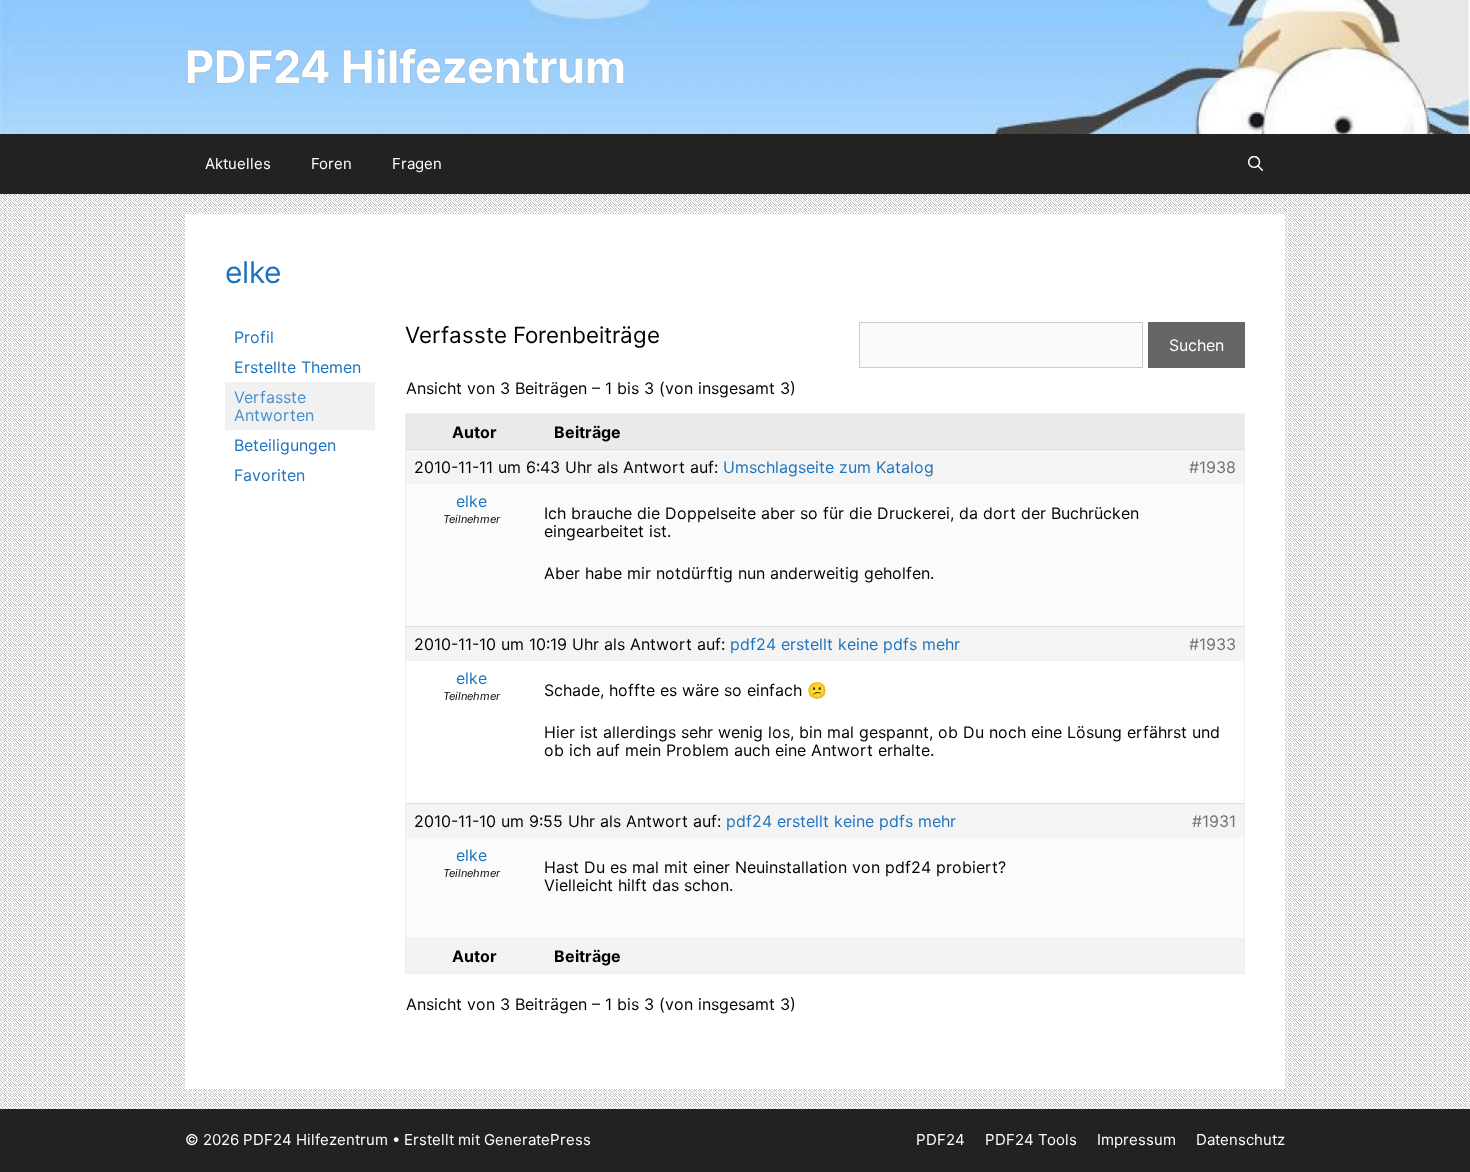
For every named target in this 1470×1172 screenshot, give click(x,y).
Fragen (417, 163)
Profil (254, 337)
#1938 (1212, 467)
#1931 (1214, 821)
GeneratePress (537, 1139)
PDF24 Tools (1031, 1139)
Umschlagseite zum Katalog (828, 467)
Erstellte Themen (297, 367)
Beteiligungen (285, 445)
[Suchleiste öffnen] (1255, 164)
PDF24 (940, 1139)
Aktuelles (238, 163)
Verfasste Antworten (274, 406)
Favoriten (269, 475)
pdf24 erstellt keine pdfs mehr (845, 644)
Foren (331, 163)
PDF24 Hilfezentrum (405, 66)
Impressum (1136, 1139)
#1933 (1212, 644)
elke (253, 272)
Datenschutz (1240, 1139)
